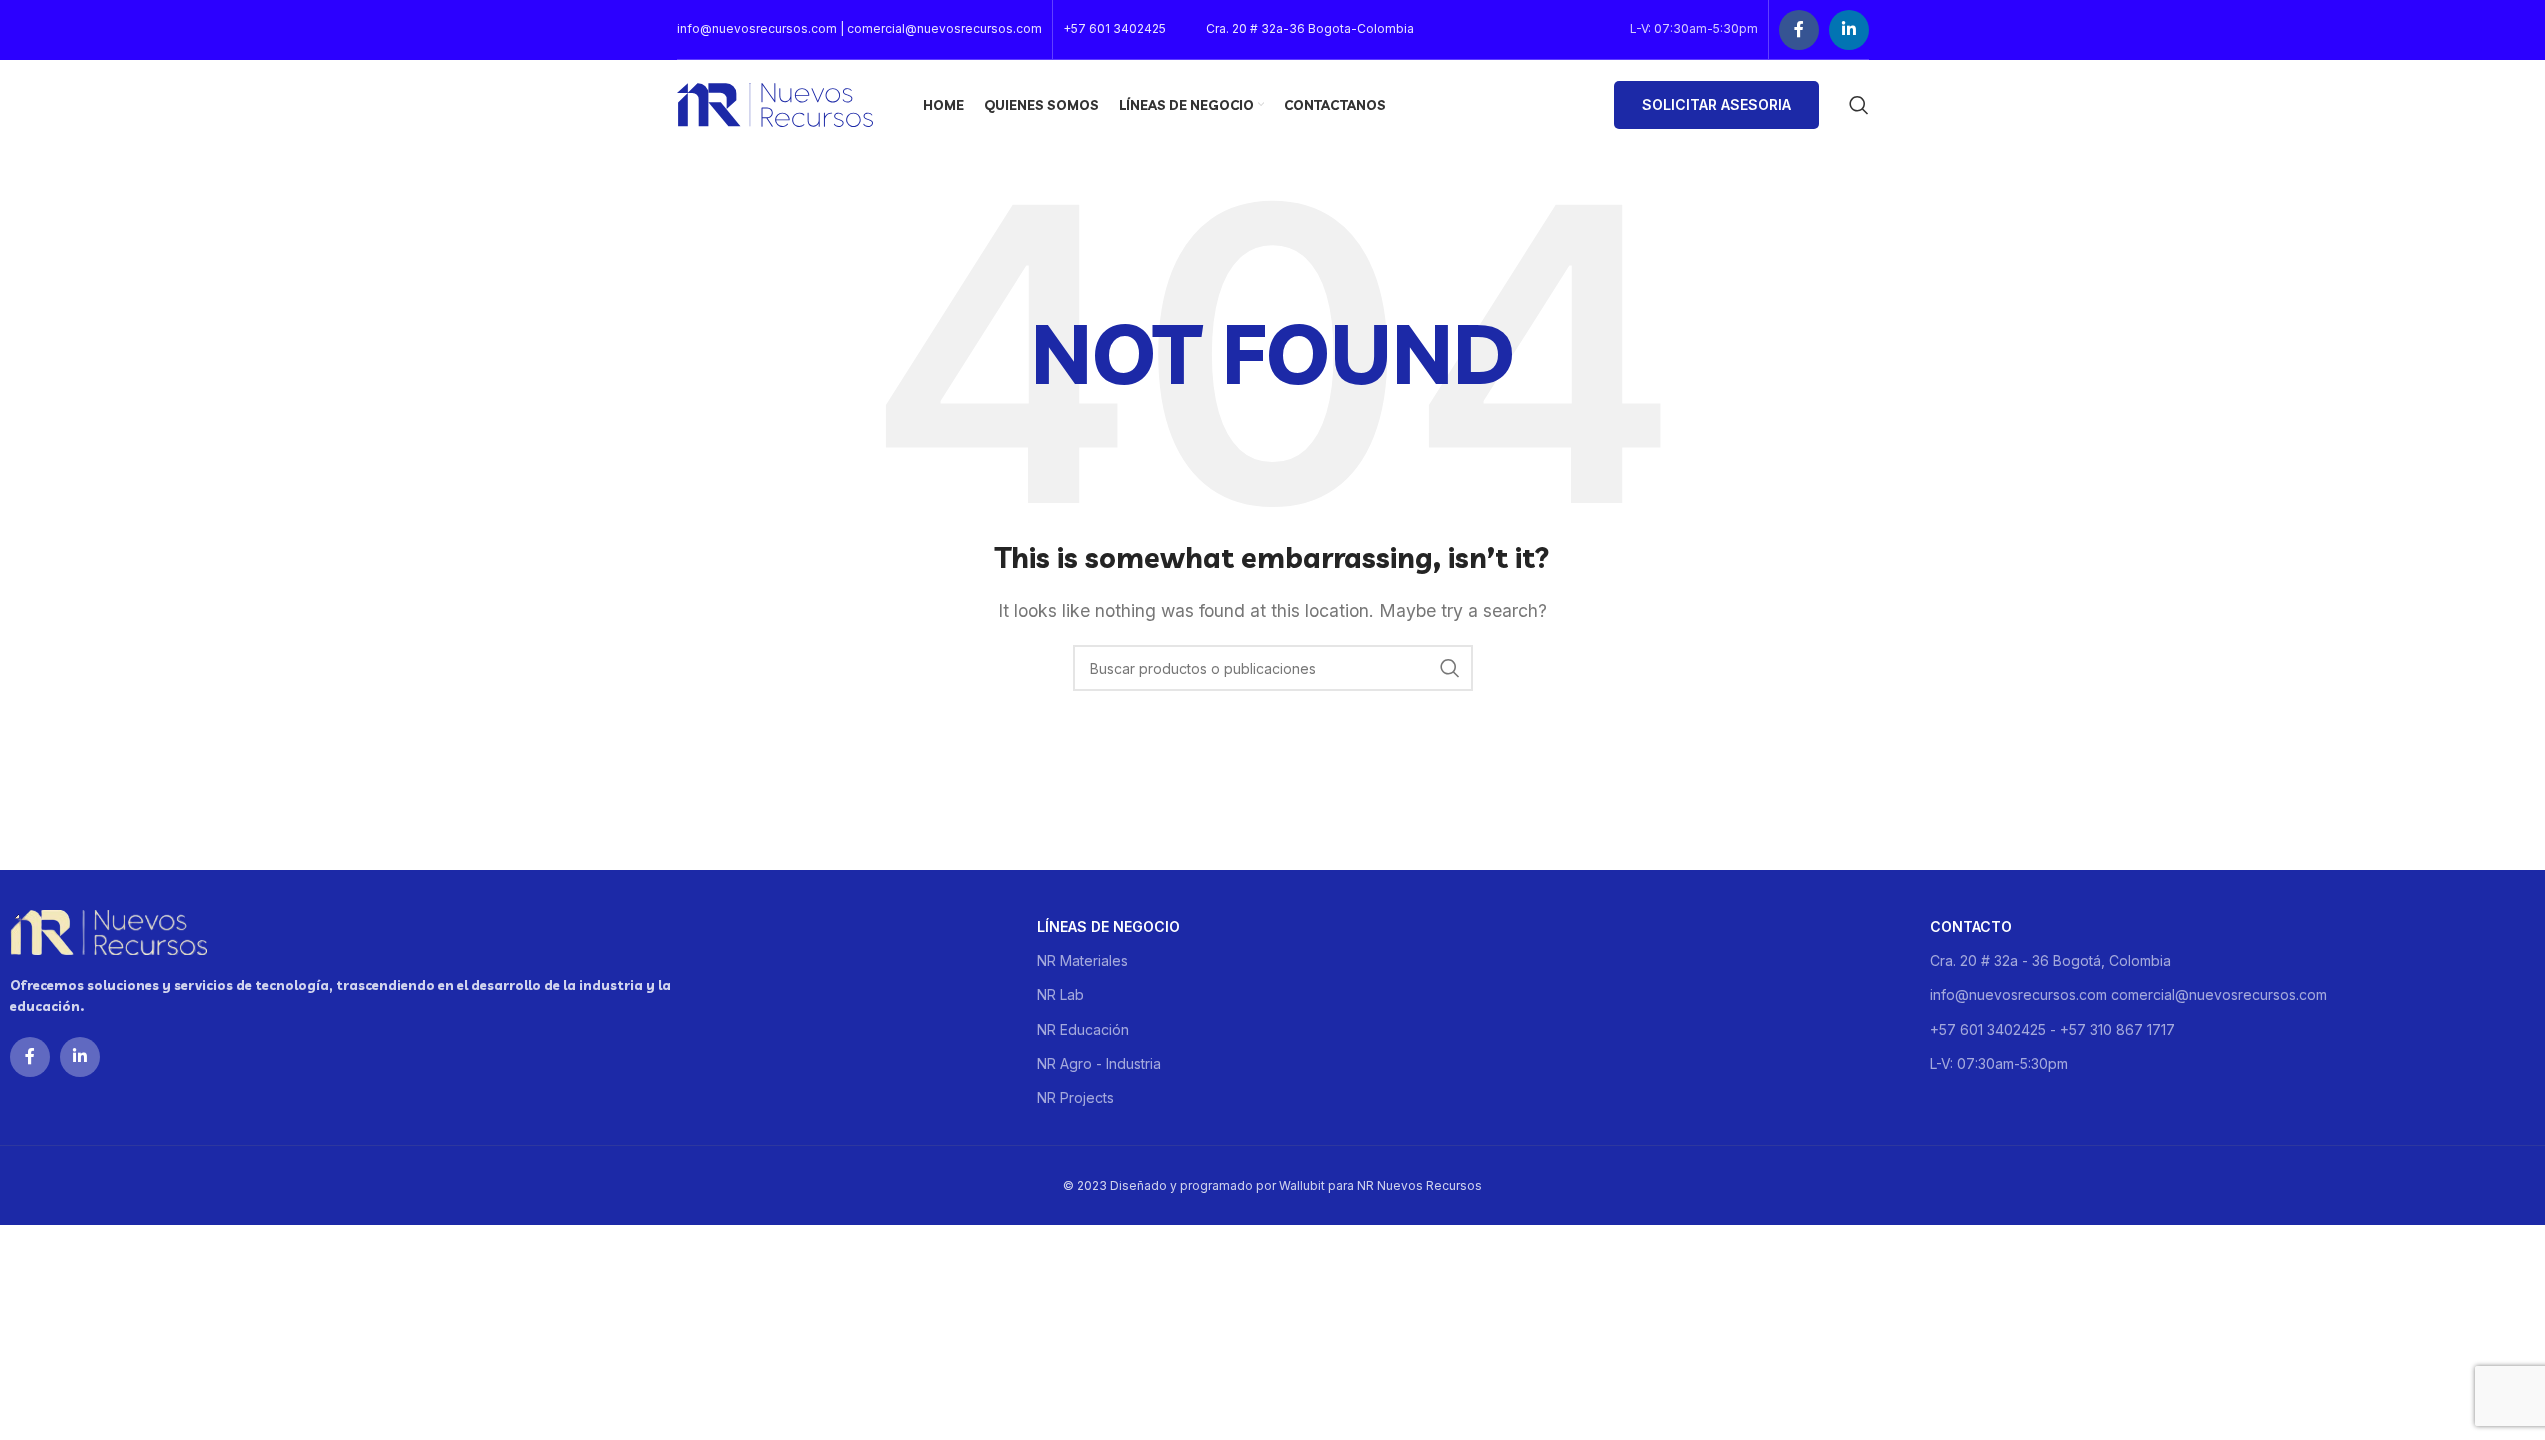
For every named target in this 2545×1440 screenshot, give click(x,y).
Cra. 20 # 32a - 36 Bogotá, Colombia (2050, 960)
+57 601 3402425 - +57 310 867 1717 (2052, 1029)
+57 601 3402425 (1114, 28)
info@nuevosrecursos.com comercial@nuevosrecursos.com (2128, 994)
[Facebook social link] (1799, 30)
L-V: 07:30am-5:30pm (1999, 1063)
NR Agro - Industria (1099, 1063)
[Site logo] (775, 103)
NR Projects (1075, 1097)
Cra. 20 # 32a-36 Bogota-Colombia (1310, 28)
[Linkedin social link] (1849, 30)
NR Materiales (1082, 960)
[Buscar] (1859, 105)
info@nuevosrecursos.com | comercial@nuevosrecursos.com (859, 28)
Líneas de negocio (1108, 926)
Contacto (1971, 926)
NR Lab (1060, 994)
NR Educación (1083, 1029)
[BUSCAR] (1450, 668)
